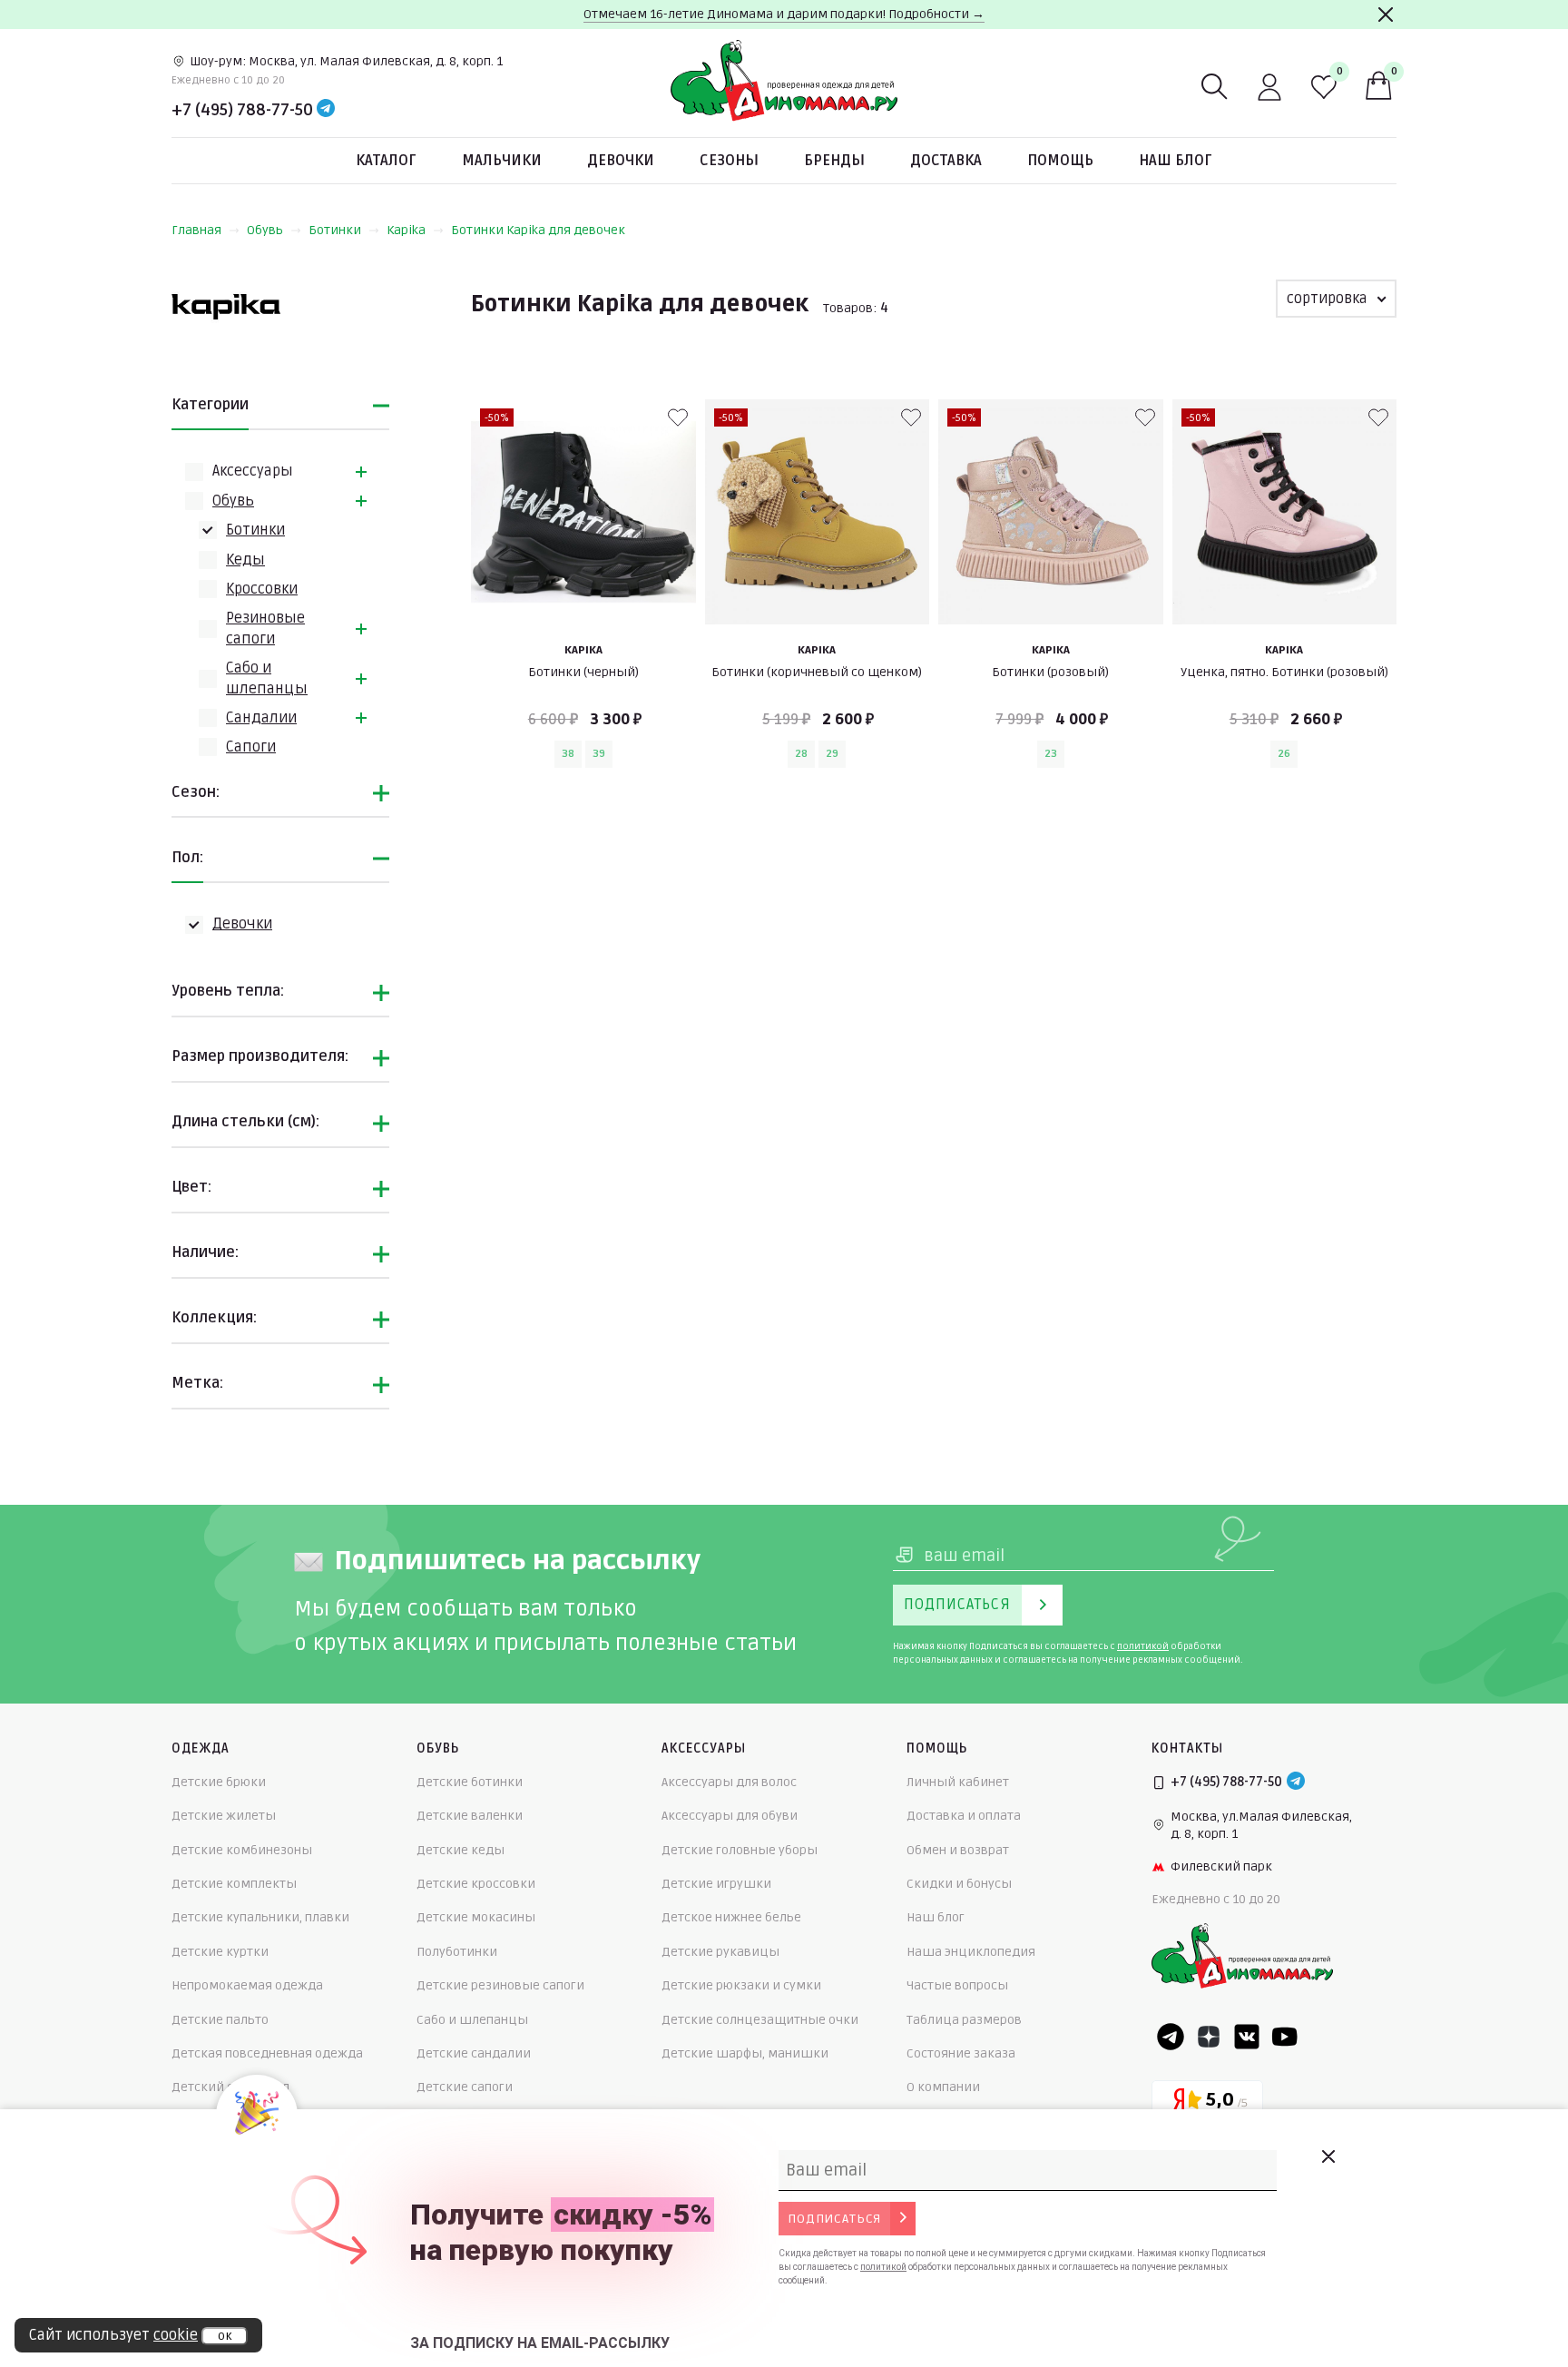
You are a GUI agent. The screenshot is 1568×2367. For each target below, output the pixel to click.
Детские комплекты (234, 1884)
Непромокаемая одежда (247, 1985)
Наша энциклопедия (971, 1952)
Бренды (834, 161)
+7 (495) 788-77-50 (242, 110)
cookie (176, 2335)
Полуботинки (457, 1952)
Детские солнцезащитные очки (760, 2020)
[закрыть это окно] (1328, 2156)
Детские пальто (220, 2020)
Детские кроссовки (476, 1884)
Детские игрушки (716, 1884)
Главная (196, 230)
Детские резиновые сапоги (500, 1985)
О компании (943, 2087)
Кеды (245, 560)
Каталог (386, 161)
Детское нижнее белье (731, 1917)
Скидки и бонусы (959, 1884)
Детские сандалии (474, 2053)
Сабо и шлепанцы (472, 2020)
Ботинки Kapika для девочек (538, 230)
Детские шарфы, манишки (745, 2053)
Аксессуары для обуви (730, 1816)
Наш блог (1176, 161)
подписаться (834, 2219)
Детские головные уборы (740, 1850)
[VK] (1247, 2037)
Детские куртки (220, 1952)
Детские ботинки (470, 1782)
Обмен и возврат (958, 1850)
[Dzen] (1209, 2037)
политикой (1143, 1646)
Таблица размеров (964, 2020)
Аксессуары (253, 471)
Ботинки (335, 230)
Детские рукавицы (720, 1952)
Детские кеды (461, 1850)
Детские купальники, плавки (260, 1917)
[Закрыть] (1386, 15)
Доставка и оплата (964, 1816)
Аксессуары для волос (729, 1782)
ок (225, 2336)
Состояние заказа (961, 2053)
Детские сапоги (465, 2087)
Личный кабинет (958, 1782)
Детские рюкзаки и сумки (741, 1985)
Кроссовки (262, 589)
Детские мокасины (476, 1917)
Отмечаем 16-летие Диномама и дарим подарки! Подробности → (784, 14)
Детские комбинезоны (242, 1850)
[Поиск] (1215, 87)
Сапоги (251, 747)
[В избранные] (678, 417)
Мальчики (502, 161)
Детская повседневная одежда (267, 2053)
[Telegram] (326, 110)
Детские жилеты (224, 1816)
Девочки (621, 161)
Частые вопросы (957, 1985)
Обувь (265, 230)
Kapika (406, 230)
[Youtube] (1285, 2037)
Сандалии (261, 718)
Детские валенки (470, 1816)
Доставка (946, 161)
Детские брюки (219, 1782)
